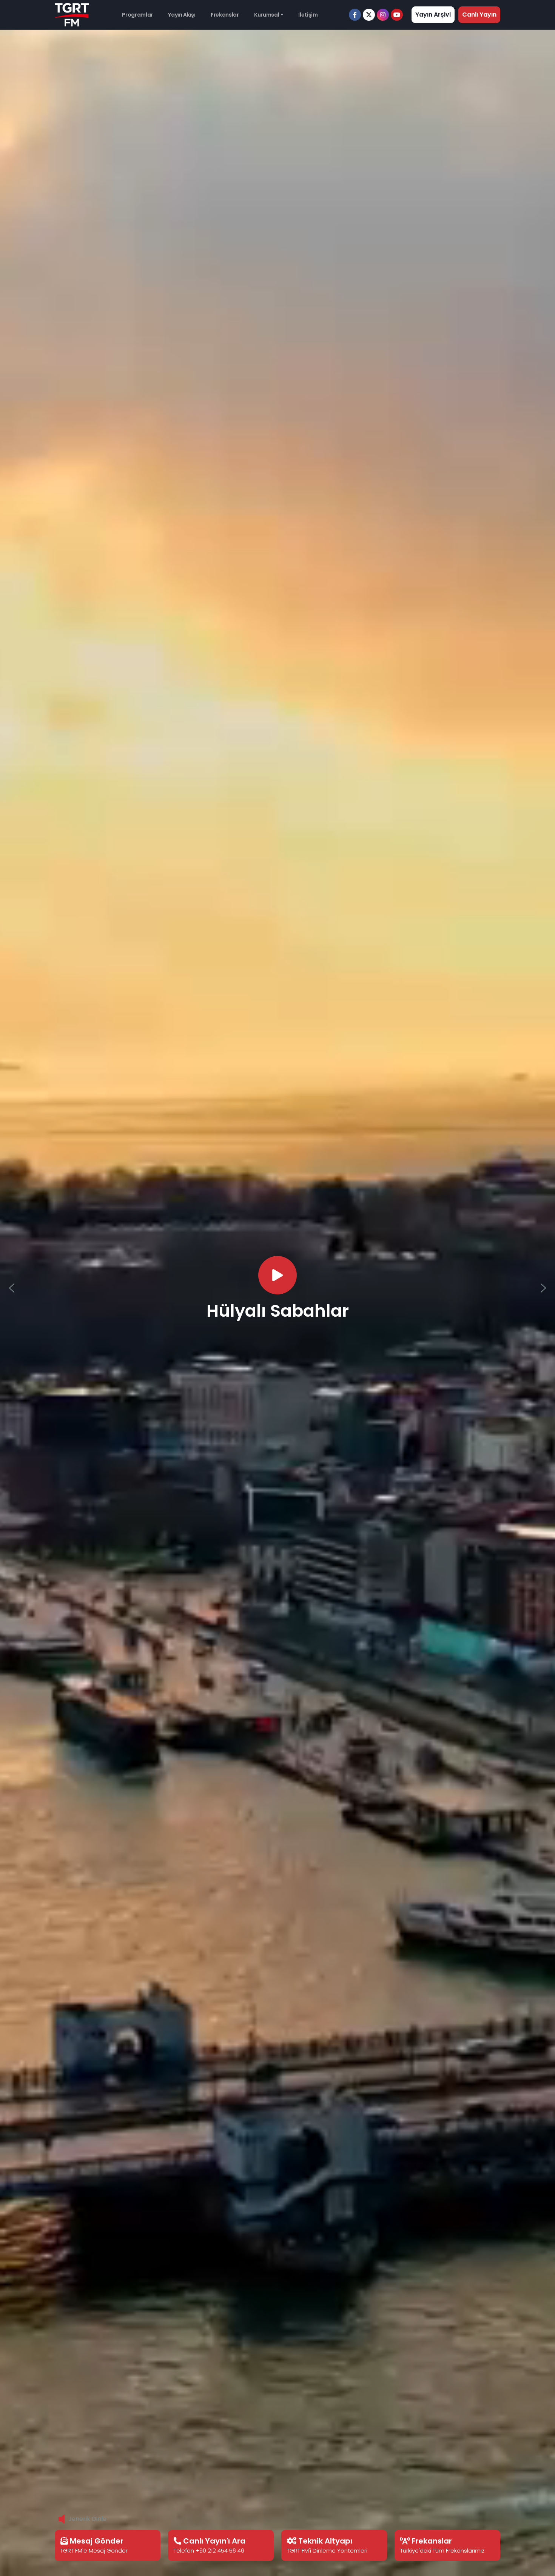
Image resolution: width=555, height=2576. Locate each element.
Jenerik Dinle (87, 2519)
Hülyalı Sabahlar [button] (278, 1311)
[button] (12, 1288)
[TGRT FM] (72, 14)
